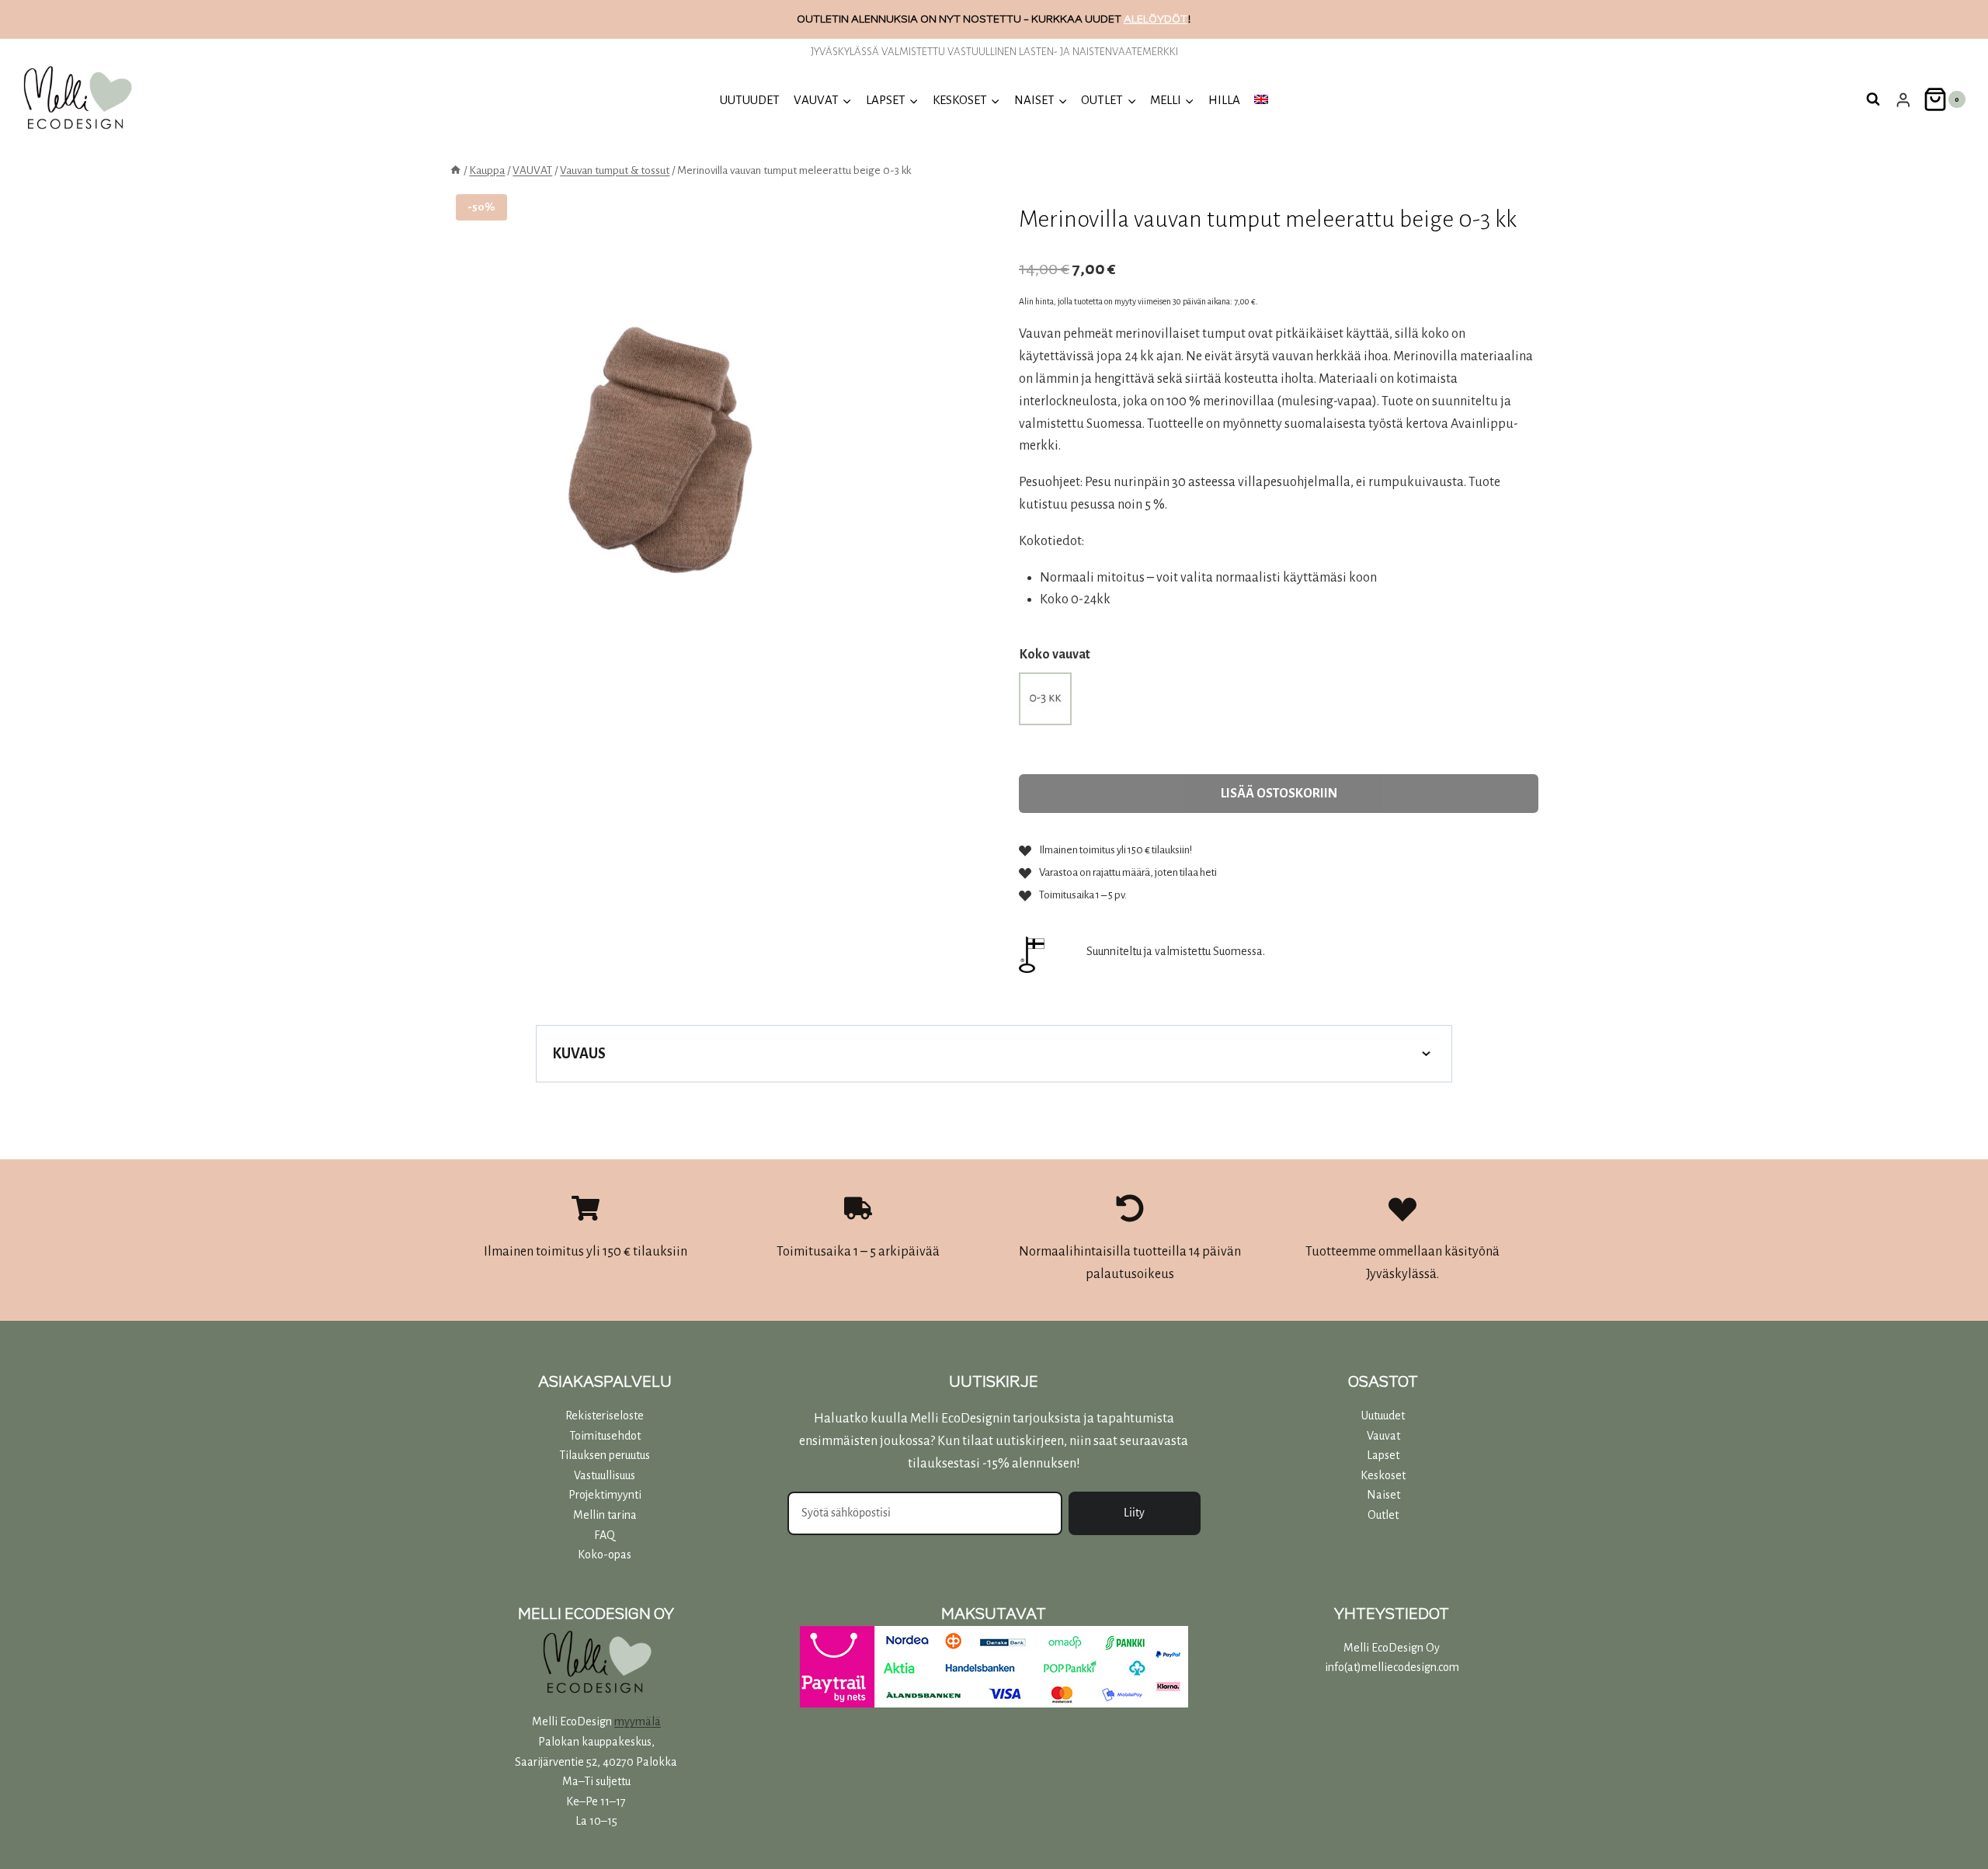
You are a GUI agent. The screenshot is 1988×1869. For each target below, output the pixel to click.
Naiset (1383, 1495)
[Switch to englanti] (1261, 100)
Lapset (1383, 1455)
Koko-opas (605, 1555)
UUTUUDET (750, 100)
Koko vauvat (1055, 655)
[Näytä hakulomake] (1873, 99)
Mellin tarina (605, 1515)
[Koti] (455, 170)
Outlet (1383, 1515)
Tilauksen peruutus (605, 1455)
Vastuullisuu (602, 1475)
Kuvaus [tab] (579, 1054)
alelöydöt (1156, 19)
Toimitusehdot (605, 1436)
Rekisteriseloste (605, 1416)
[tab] (657, 716)
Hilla (1224, 100)
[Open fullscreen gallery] (849, 717)
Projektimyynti (605, 1495)
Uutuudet (1383, 1416)
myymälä (638, 1721)
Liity (1134, 1513)
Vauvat (1383, 1436)
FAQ (605, 1535)
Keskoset (1383, 1475)
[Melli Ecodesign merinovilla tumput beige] (657, 460)
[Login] (1903, 100)
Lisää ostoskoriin (1279, 794)
